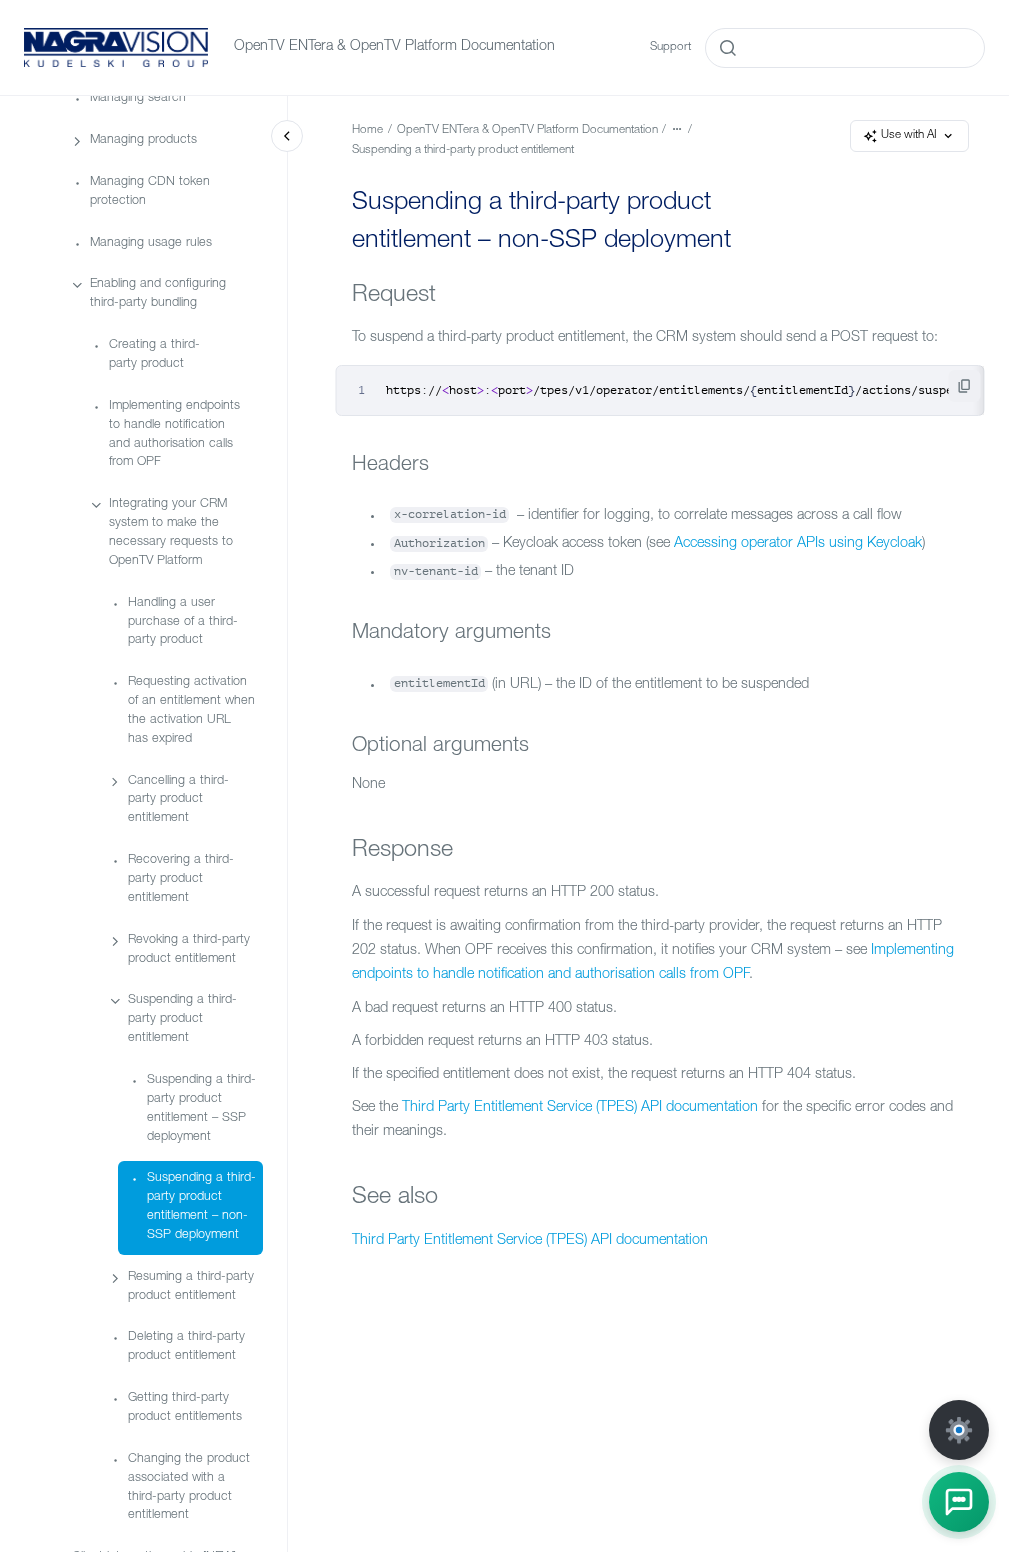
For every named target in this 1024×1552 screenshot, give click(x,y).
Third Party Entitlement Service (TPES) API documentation (580, 1108)
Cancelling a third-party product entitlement (178, 800)
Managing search (138, 98)
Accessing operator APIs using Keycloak (798, 544)
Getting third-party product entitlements (185, 1408)
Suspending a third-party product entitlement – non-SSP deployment (201, 1207)
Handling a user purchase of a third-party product (183, 622)
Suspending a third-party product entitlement (182, 1019)
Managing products (143, 140)
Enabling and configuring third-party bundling (158, 294)
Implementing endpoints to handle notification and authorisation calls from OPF (174, 435)
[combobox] (845, 48)
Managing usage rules (151, 243)
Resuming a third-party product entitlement (191, 1287)
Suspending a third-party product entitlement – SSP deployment (201, 1109)
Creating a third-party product (154, 355)
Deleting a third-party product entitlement (186, 1347)
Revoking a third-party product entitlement (189, 950)
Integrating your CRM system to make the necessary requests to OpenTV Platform (171, 533)
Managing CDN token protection (150, 192)
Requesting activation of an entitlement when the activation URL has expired (191, 711)
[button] (959, 1502)
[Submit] (728, 48)
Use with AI (909, 135)
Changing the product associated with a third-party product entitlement (189, 1488)
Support (670, 47)
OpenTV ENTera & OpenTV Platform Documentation (394, 47)
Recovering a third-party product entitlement (181, 879)
